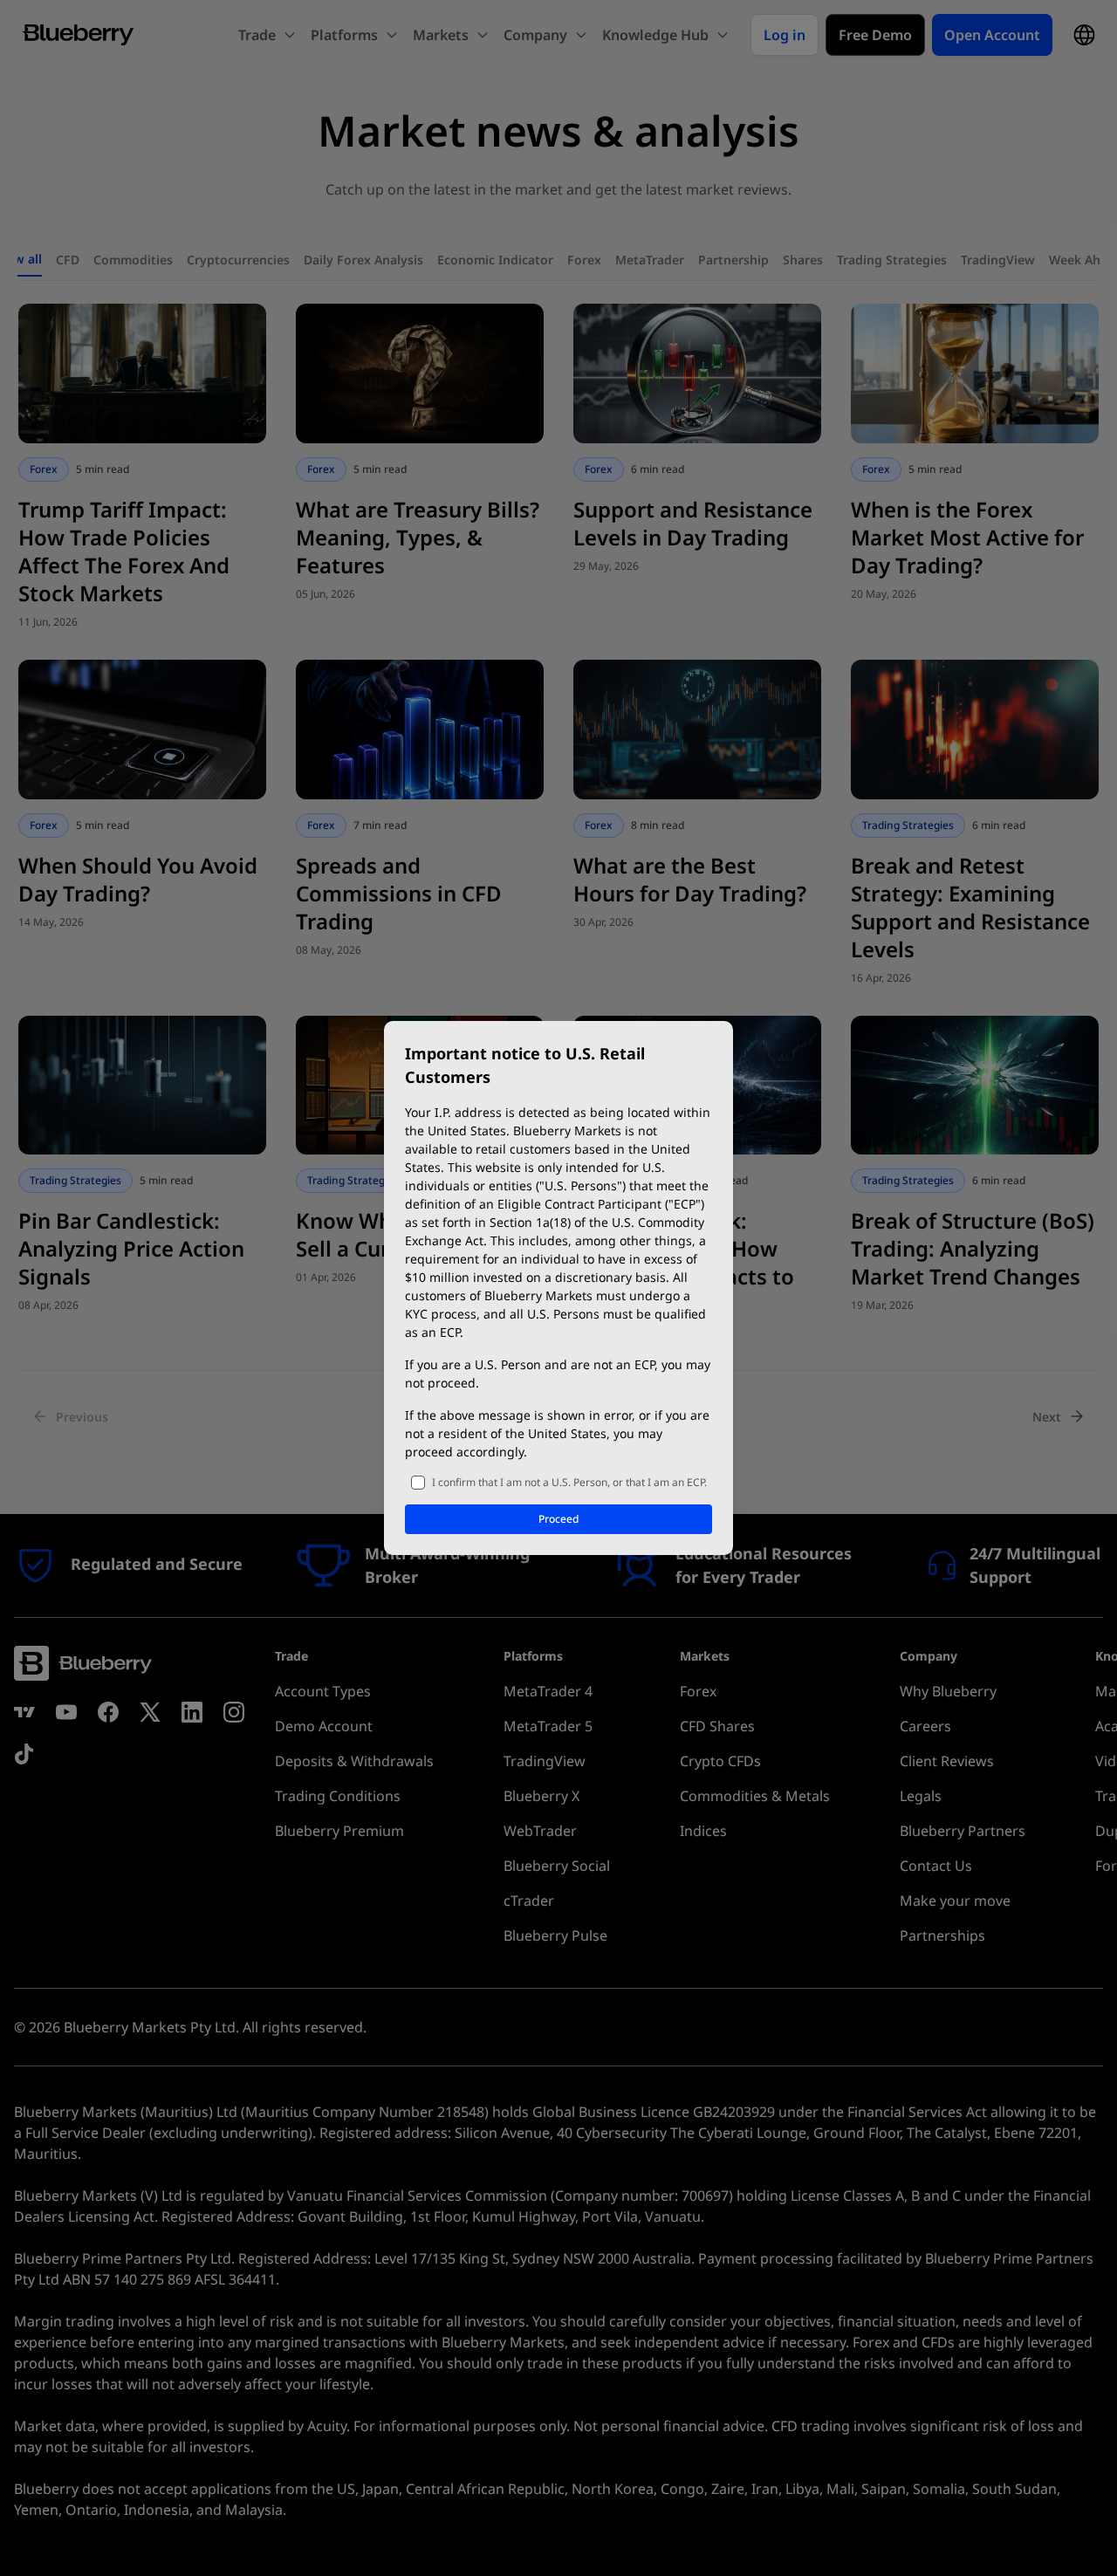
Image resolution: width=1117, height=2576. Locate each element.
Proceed (558, 1519)
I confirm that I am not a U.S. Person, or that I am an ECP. (569, 1482)
